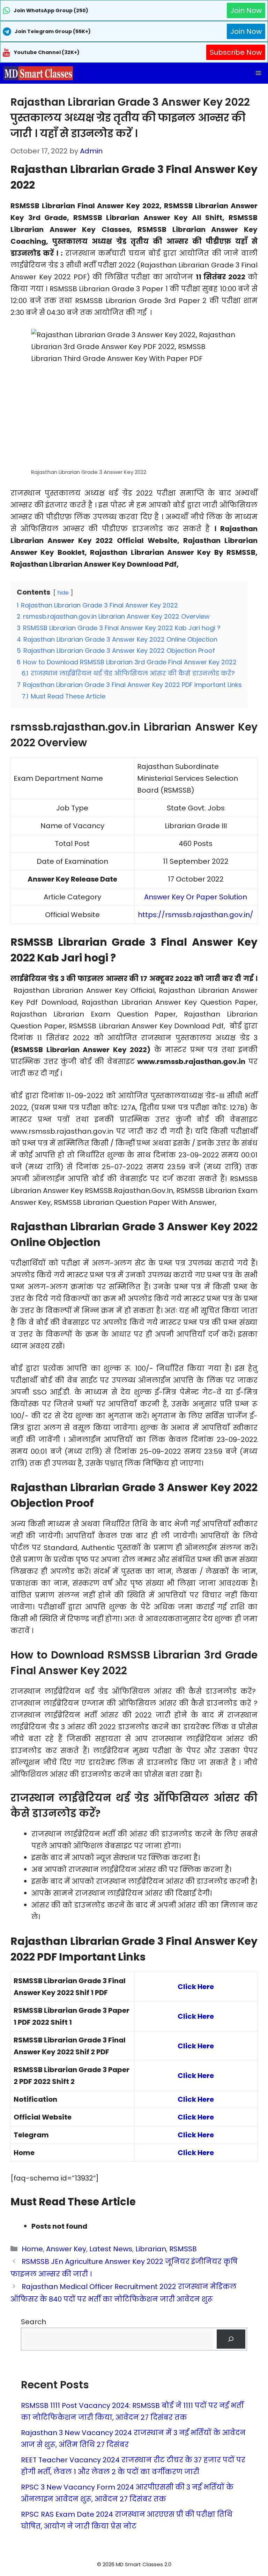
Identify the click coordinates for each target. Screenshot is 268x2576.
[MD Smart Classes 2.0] (38, 73)
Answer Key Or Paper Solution (196, 897)
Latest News (111, 2249)
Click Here (196, 2016)
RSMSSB (183, 2249)
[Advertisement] (134, 2562)
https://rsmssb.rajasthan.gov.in (194, 915)
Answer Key (66, 2249)
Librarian (151, 2249)
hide (63, 593)
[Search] (231, 2339)
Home (32, 2249)
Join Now (246, 10)
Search (33, 2322)
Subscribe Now (236, 52)
